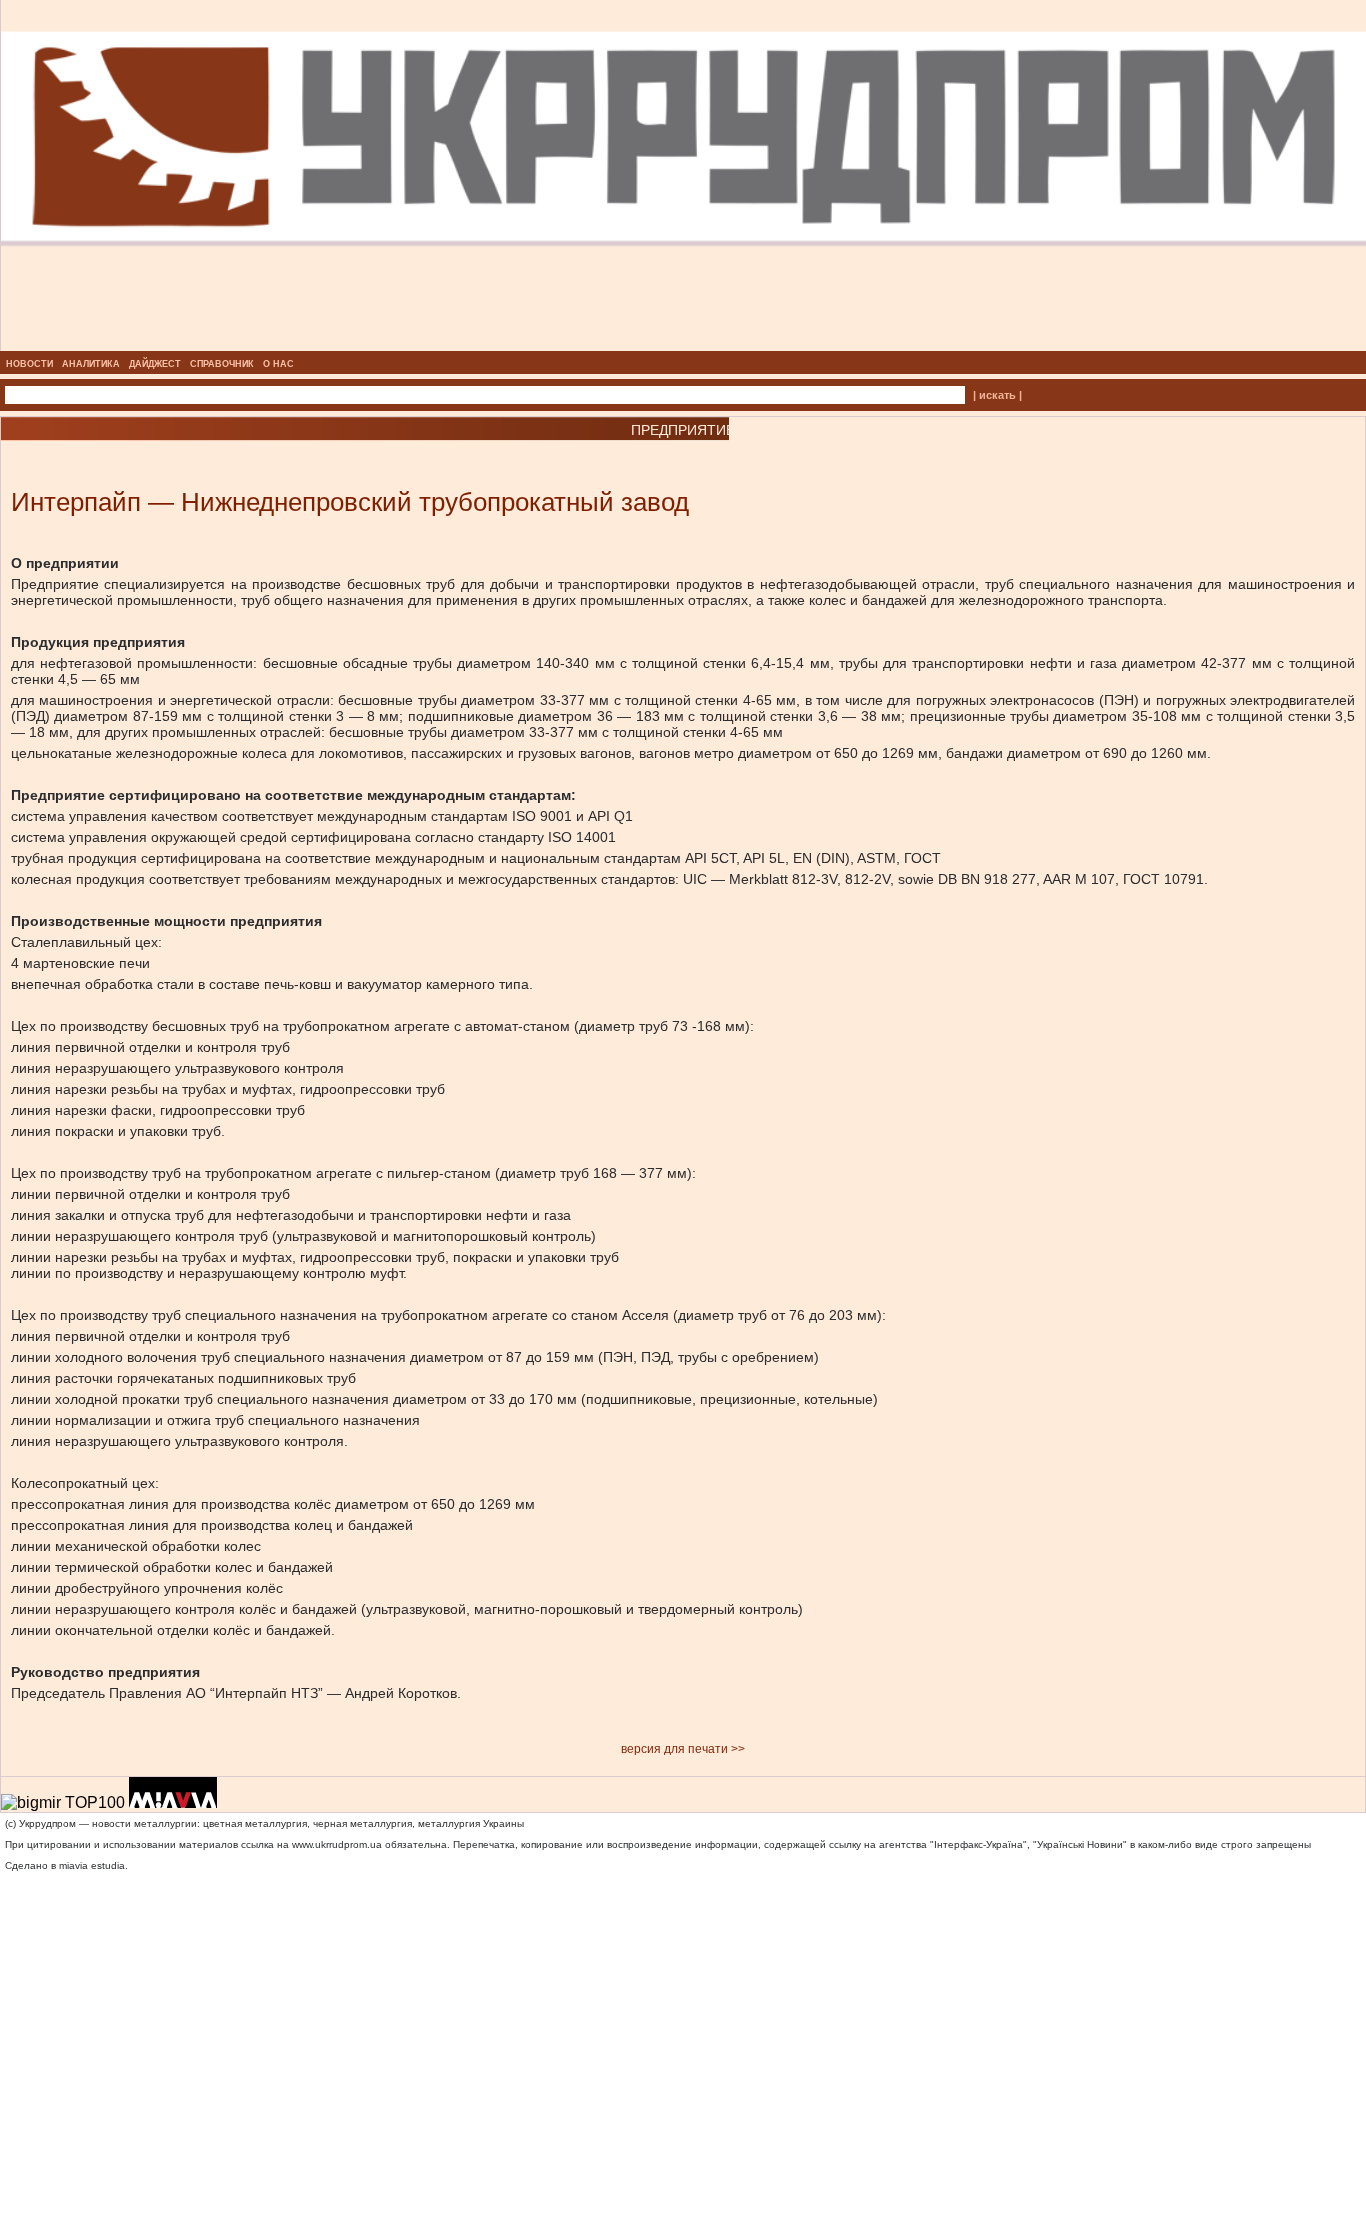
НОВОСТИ (29, 364)
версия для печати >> (683, 1749)
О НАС (278, 364)
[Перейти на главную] (683, 345)
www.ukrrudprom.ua (337, 1844)
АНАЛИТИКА (91, 364)
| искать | (997, 395)
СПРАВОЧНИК (222, 364)
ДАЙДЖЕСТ (155, 364)
